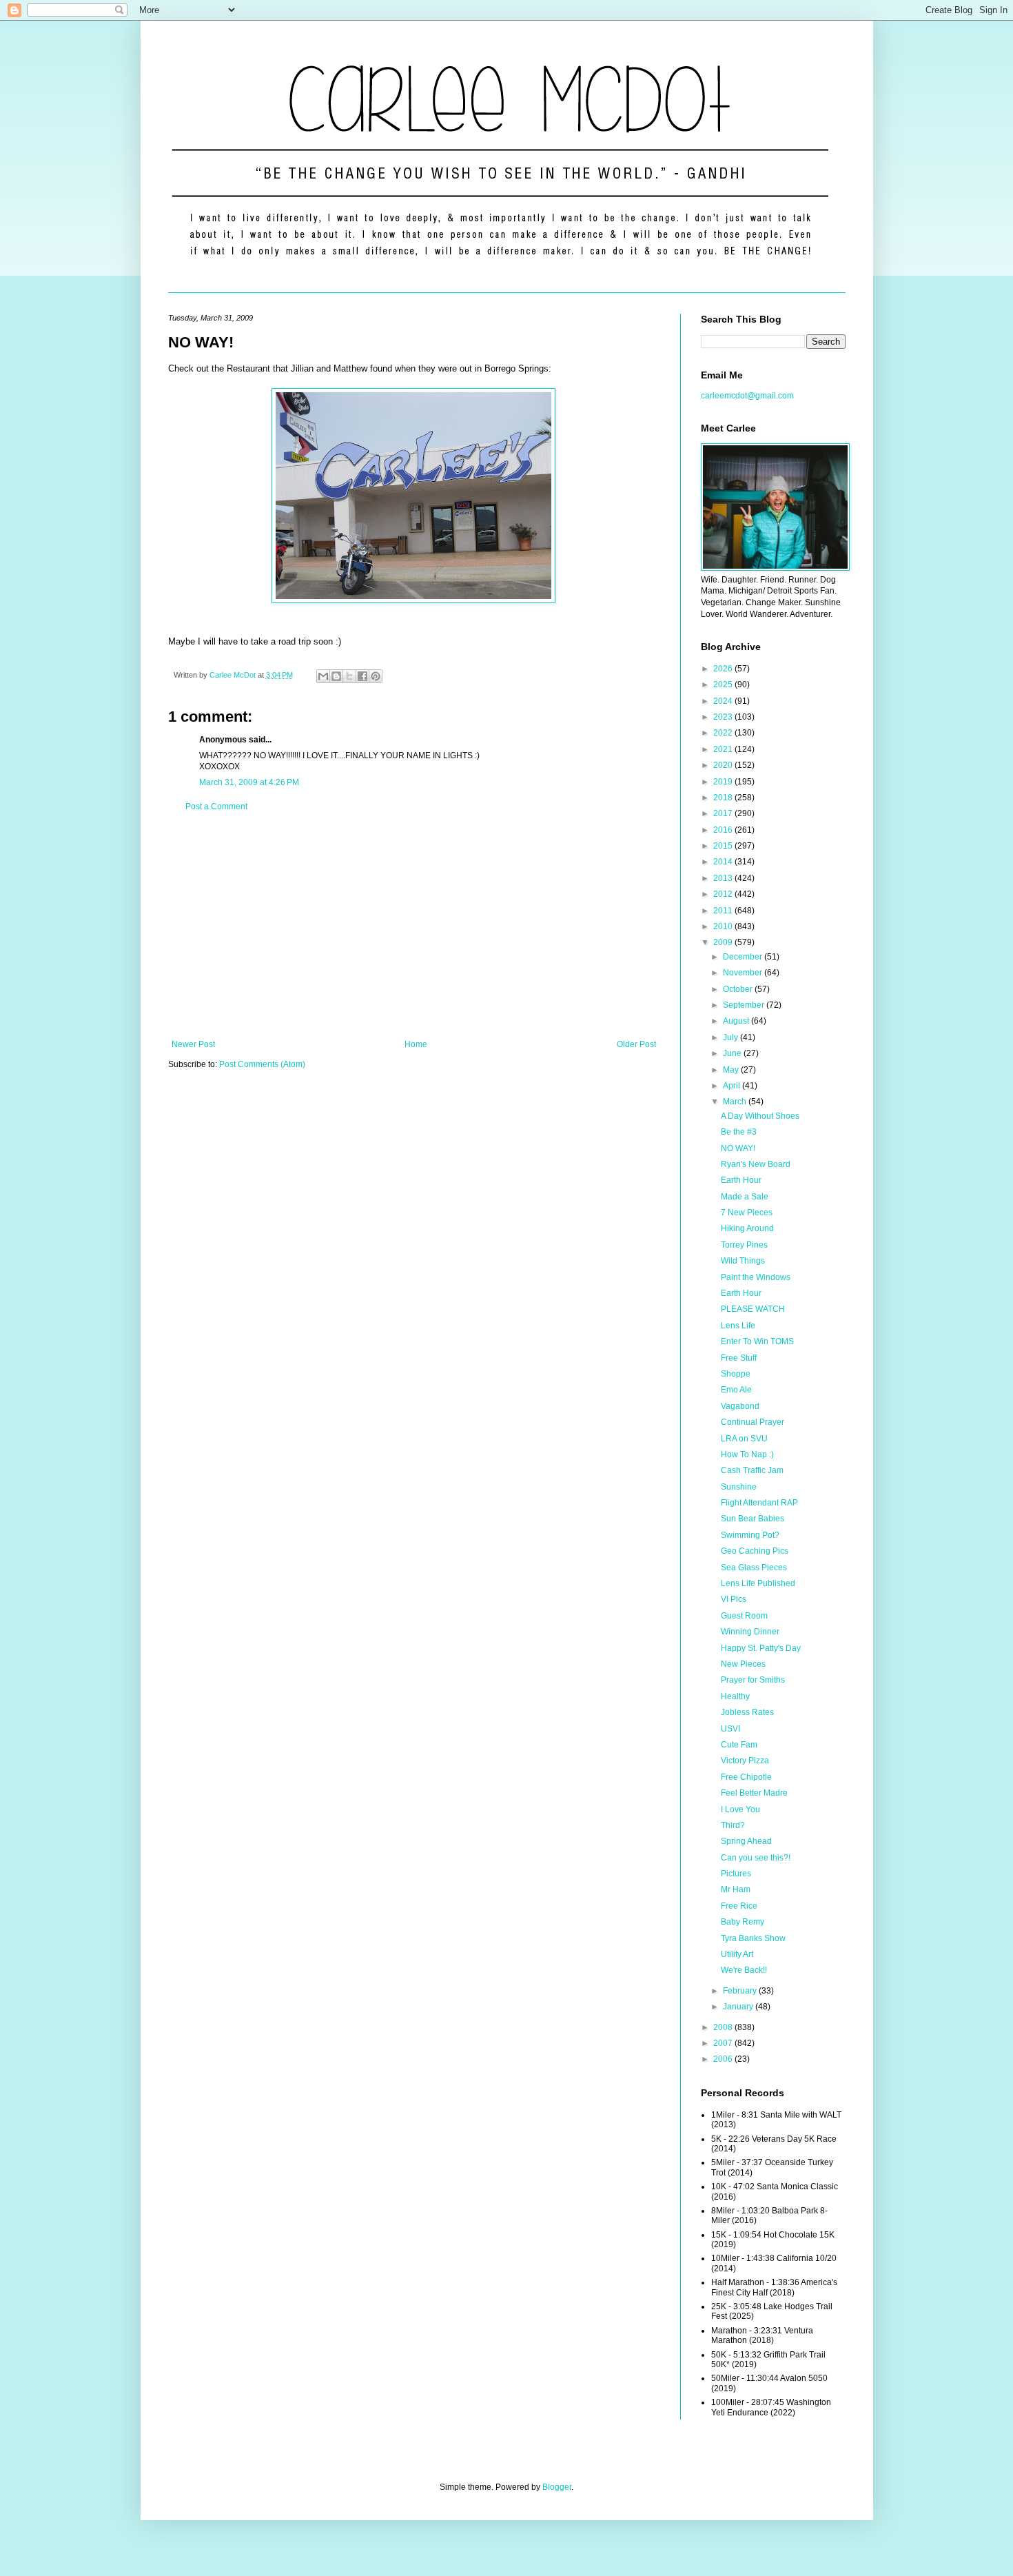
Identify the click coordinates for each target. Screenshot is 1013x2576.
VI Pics (734, 1599)
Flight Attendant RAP (759, 1503)
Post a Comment (216, 807)
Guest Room (744, 1616)
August (737, 1021)
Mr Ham (736, 1889)
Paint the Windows (756, 1277)
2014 (724, 862)
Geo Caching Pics (755, 1551)
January (739, 2007)
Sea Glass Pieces (754, 1568)
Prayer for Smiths (753, 1680)
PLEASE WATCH (753, 1309)
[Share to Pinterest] (376, 676)
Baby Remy (743, 1922)
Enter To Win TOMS (757, 1341)
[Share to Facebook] (362, 676)
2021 (724, 749)
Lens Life (738, 1326)
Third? (733, 1825)
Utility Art (737, 1954)
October (739, 989)
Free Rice (739, 1906)
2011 (724, 911)
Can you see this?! (756, 1858)
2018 (724, 798)
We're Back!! (744, 1970)
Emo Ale (736, 1390)
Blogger (557, 2487)
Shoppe (736, 1374)
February (741, 1991)
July (731, 1037)
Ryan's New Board (756, 1164)
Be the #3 (739, 1132)
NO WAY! (738, 1148)
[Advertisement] (414, 926)
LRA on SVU (744, 1439)
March (736, 1102)
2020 (724, 765)
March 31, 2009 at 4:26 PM (249, 782)
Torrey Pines (744, 1245)
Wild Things (743, 1261)
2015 (724, 846)
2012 (724, 894)
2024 (724, 701)
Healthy (735, 1696)
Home (416, 1044)
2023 (724, 717)
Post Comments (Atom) (262, 1064)
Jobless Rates (747, 1712)
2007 (724, 2043)
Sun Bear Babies (753, 1519)
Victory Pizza (745, 1761)
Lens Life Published (758, 1583)
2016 (724, 830)
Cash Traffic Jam (752, 1470)
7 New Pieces (747, 1213)
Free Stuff (739, 1358)
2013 (724, 878)
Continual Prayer (753, 1422)
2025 (724, 684)
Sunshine (739, 1487)
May (732, 1070)
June (733, 1053)
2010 (724, 926)
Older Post (636, 1044)
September (745, 1005)
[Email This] (323, 676)
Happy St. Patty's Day (761, 1648)
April (733, 1086)
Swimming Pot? (750, 1535)
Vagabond (740, 1406)
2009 (724, 942)
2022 (724, 733)
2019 (724, 782)
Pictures (736, 1874)
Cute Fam (739, 1745)
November (744, 973)
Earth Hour (741, 1180)
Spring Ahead (746, 1841)
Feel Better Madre (754, 1793)
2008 (724, 2027)
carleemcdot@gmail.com (747, 396)
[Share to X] (349, 676)
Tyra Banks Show (753, 1938)
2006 (724, 2059)
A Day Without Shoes (760, 1116)
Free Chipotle (746, 1777)
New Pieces (743, 1664)
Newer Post (193, 1044)
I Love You (740, 1809)
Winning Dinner (750, 1632)
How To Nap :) (747, 1454)
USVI (730, 1729)
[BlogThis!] (336, 676)
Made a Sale (745, 1197)
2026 (724, 669)
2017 (724, 813)
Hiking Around (747, 1228)
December (744, 957)
